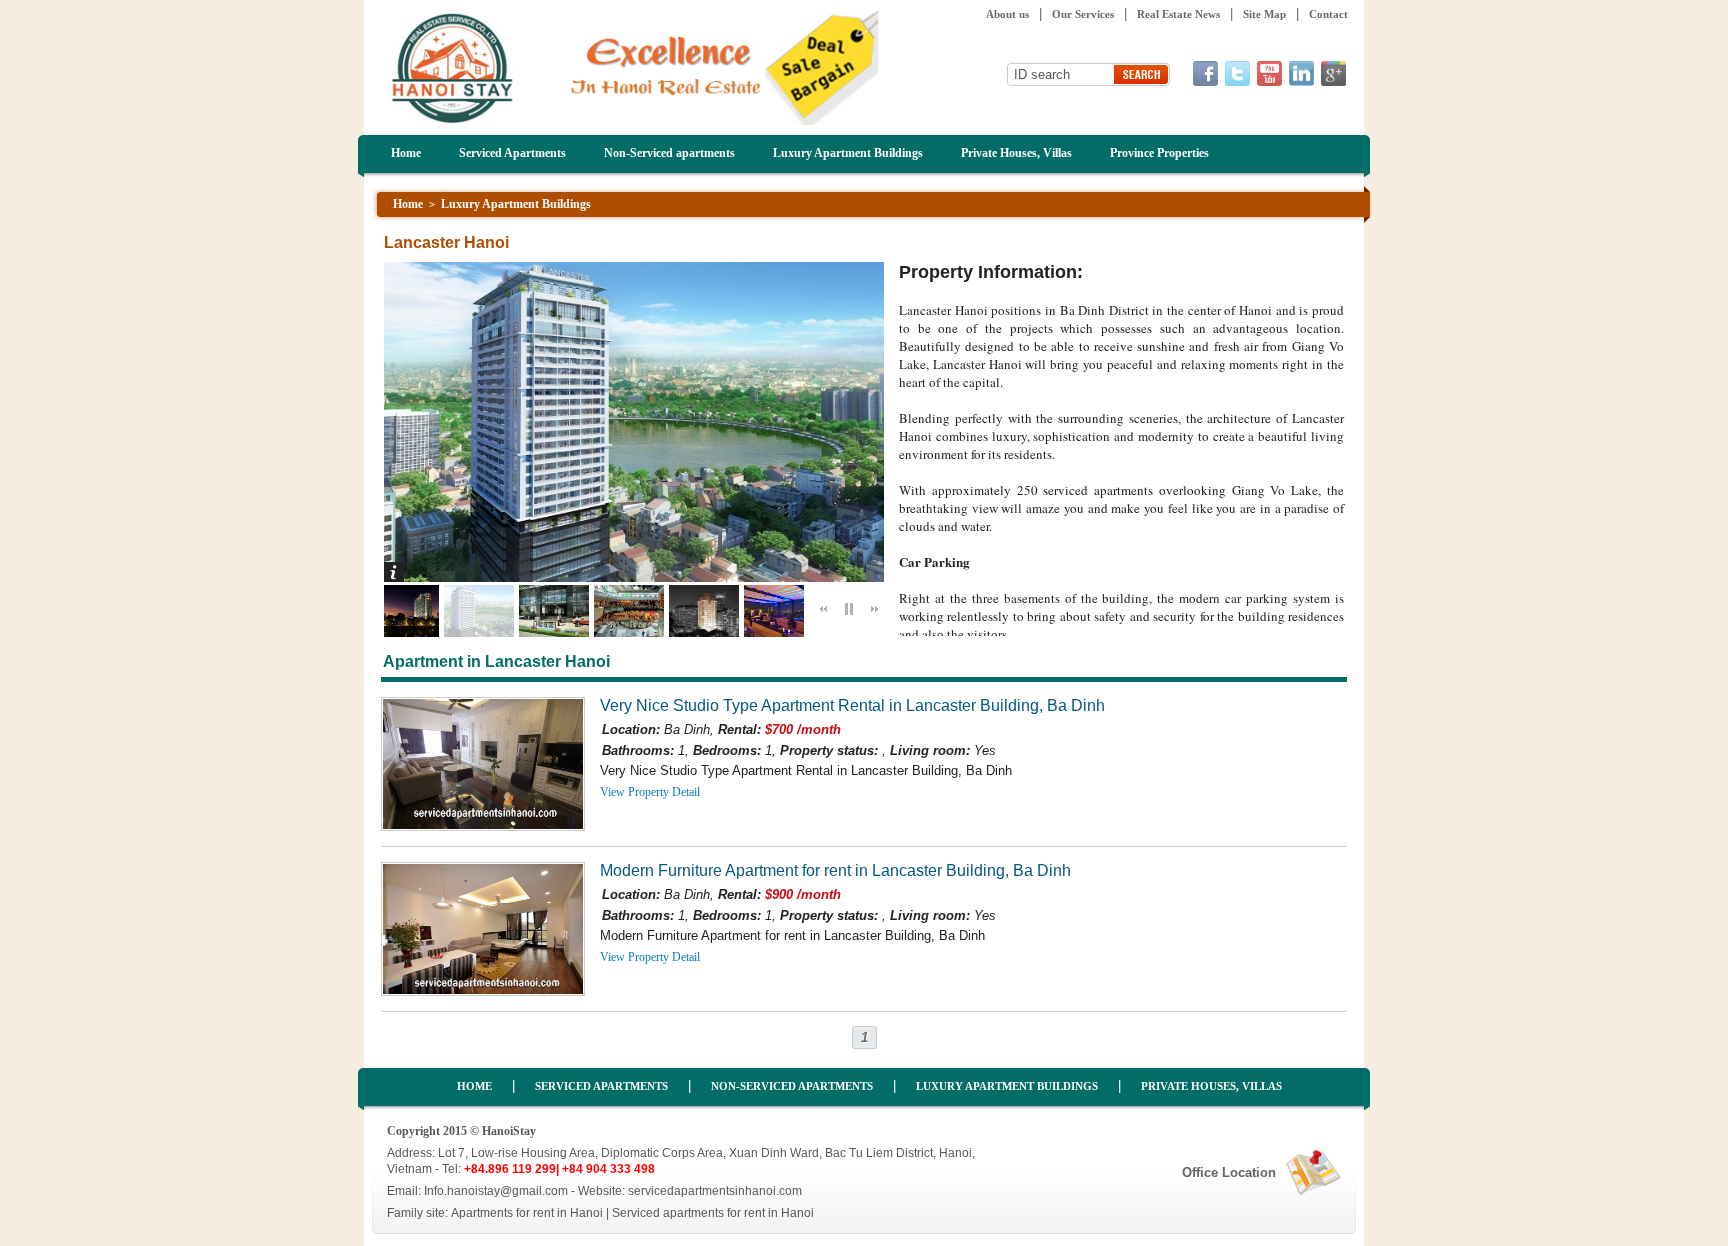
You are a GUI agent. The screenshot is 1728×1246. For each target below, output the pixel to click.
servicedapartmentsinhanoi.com (715, 1191)
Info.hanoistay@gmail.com (496, 1191)
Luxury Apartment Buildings (848, 153)
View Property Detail (650, 792)
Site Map (1264, 14)
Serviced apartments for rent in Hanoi (713, 1213)
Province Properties (1159, 153)
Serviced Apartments (512, 153)
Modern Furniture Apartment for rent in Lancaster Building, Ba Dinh (835, 870)
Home (406, 153)
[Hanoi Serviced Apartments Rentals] (636, 120)
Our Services (1083, 14)
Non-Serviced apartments (669, 153)
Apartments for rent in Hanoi (527, 1213)
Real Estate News (1178, 14)
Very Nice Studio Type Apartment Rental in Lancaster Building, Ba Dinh (852, 705)
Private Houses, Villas (1016, 153)
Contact (1328, 14)
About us (1007, 14)
